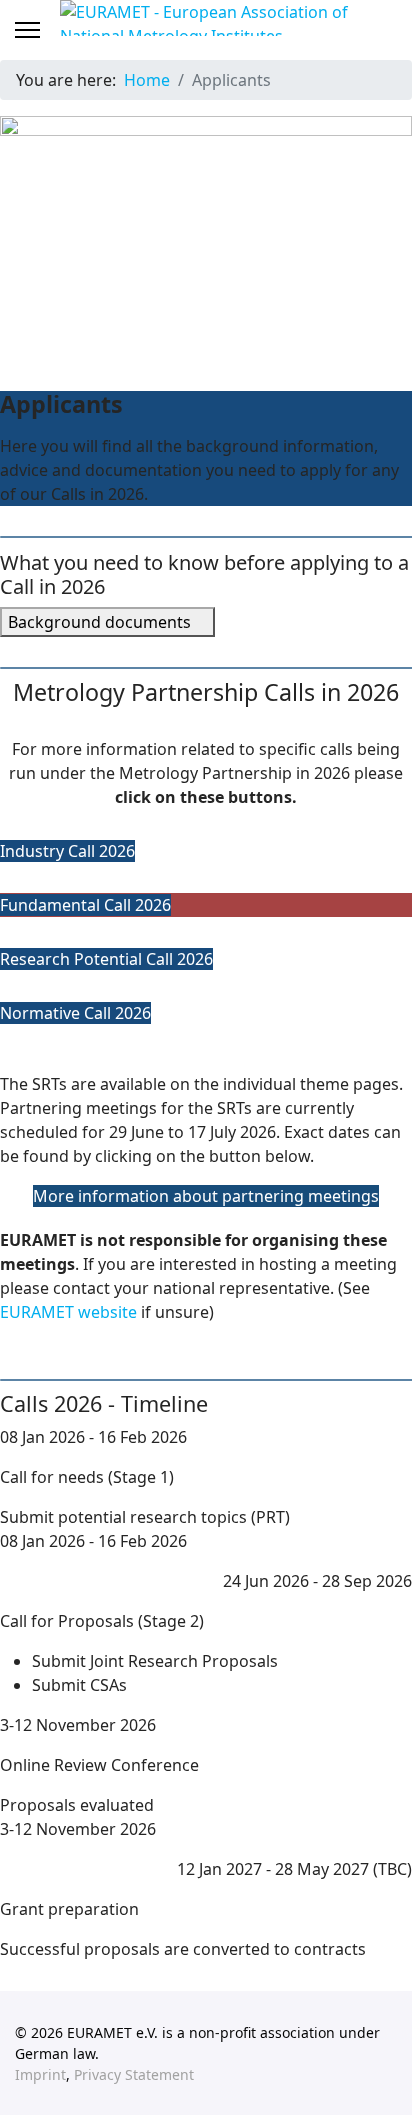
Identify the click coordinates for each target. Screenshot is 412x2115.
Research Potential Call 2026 (106, 959)
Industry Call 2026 (67, 851)
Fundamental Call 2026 (85, 905)
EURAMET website (68, 1312)
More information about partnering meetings (206, 1196)
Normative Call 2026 (75, 1013)
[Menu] (27, 30)
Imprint (40, 2074)
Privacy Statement (134, 2074)
